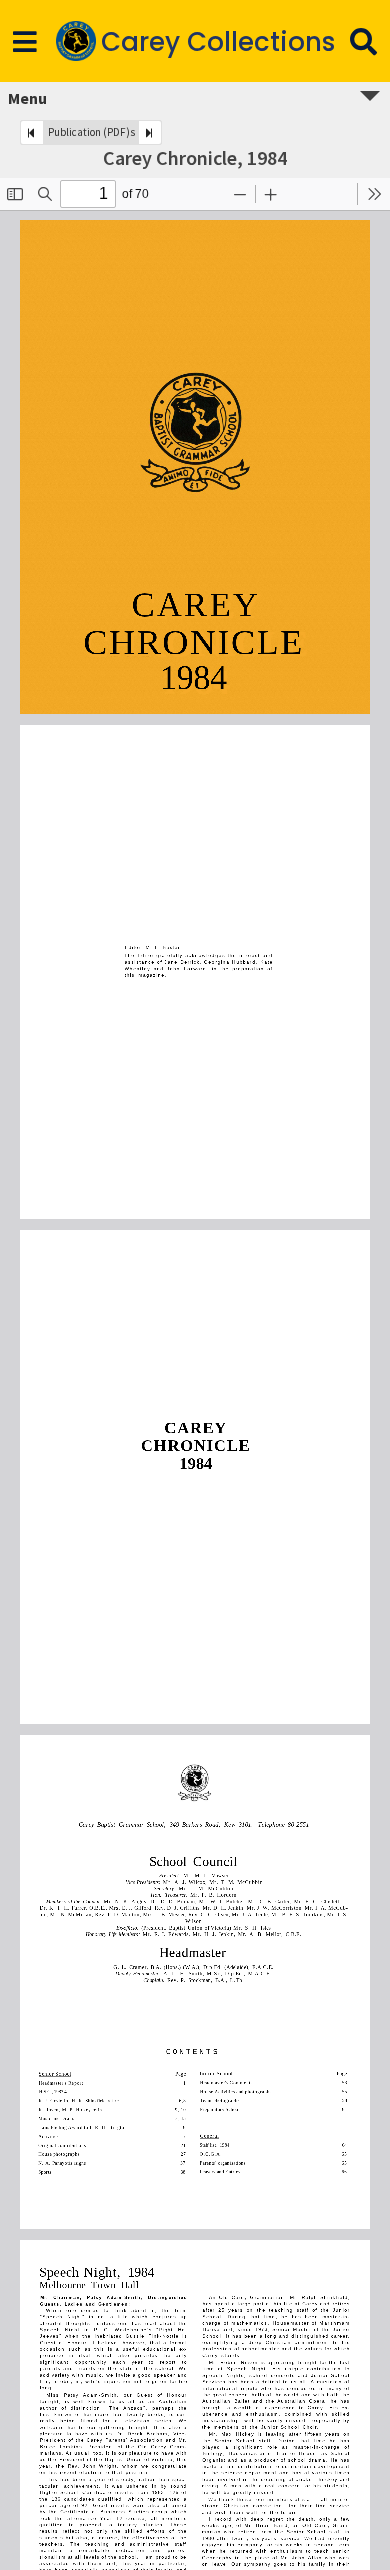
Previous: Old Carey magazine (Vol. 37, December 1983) (32, 132)
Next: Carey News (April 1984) (150, 132)
